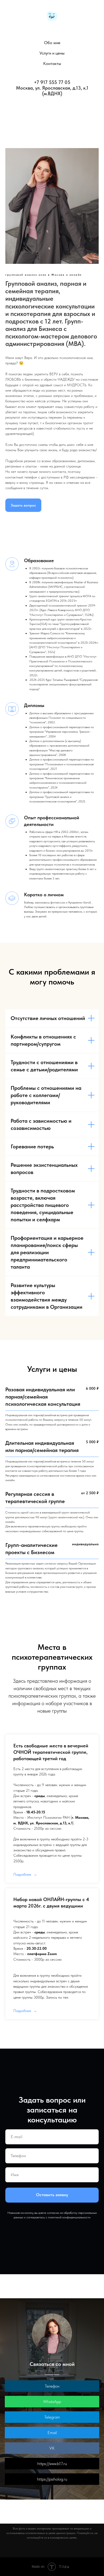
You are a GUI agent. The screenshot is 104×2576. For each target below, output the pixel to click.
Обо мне (52, 43)
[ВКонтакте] (55, 111)
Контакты (52, 63)
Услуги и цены (52, 53)
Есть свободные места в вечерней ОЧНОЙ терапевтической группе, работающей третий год (51, 1752)
